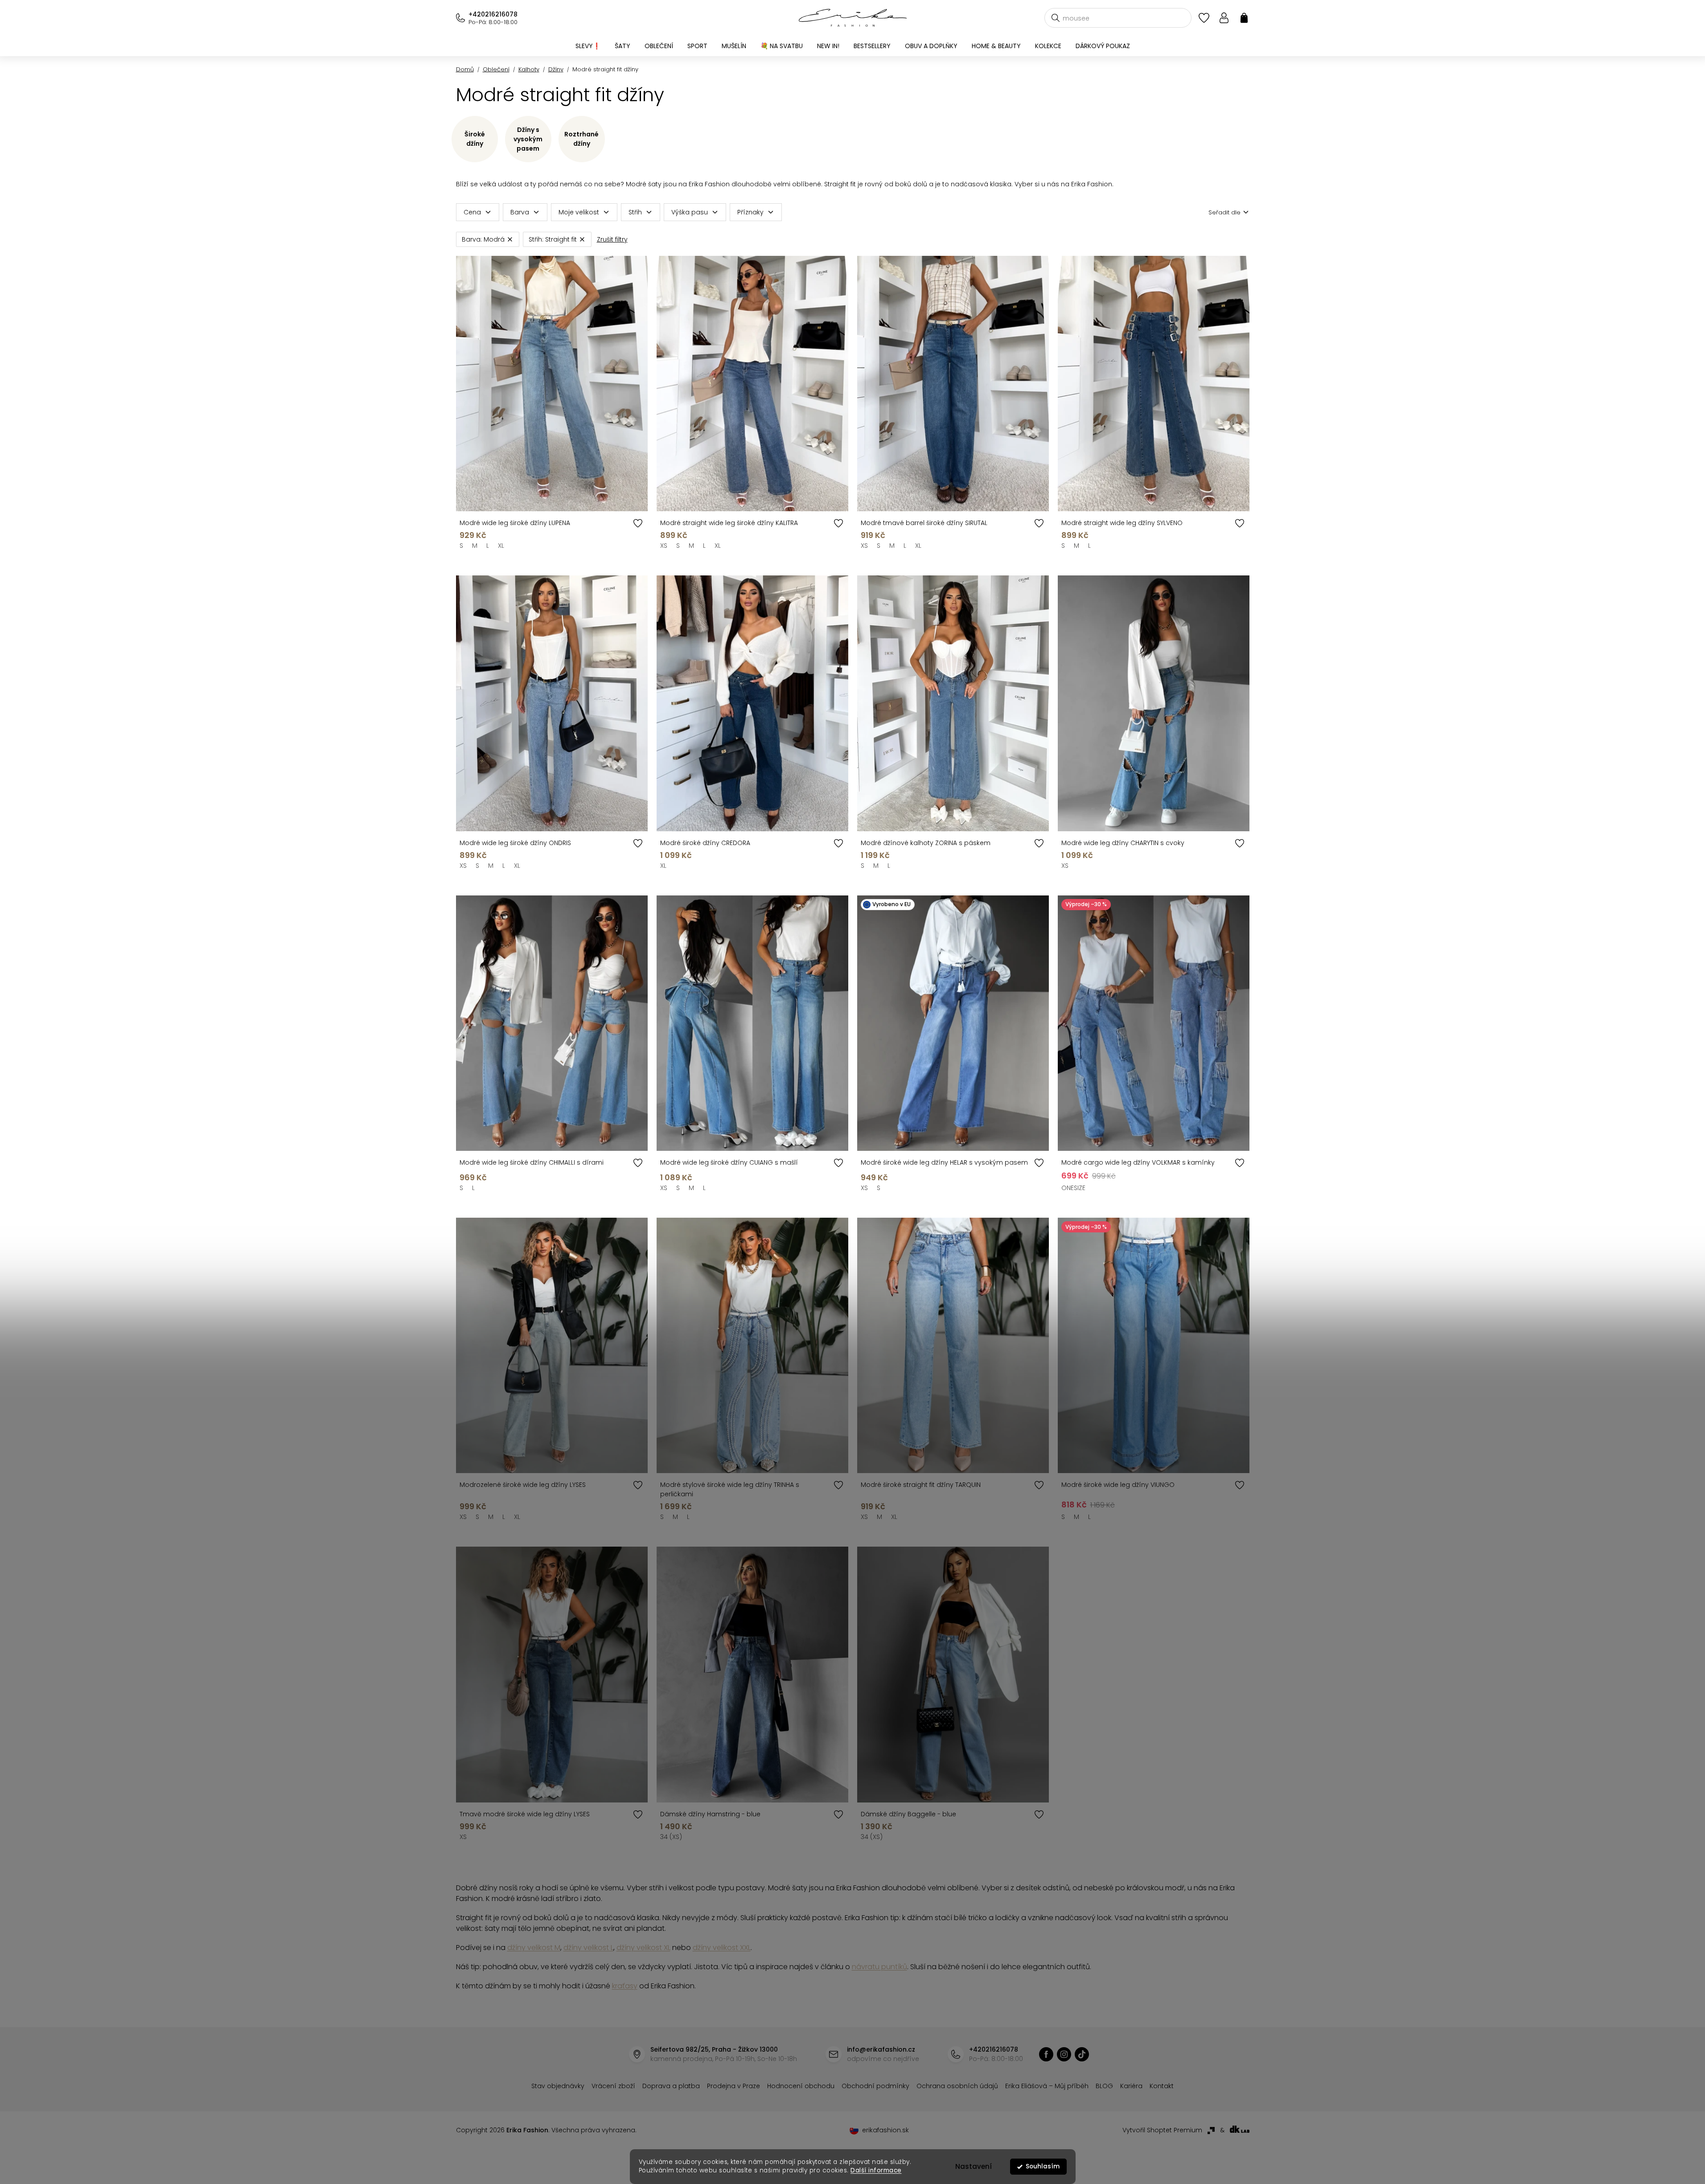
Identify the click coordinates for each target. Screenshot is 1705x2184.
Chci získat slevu (920, 1142)
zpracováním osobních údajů (955, 1163)
